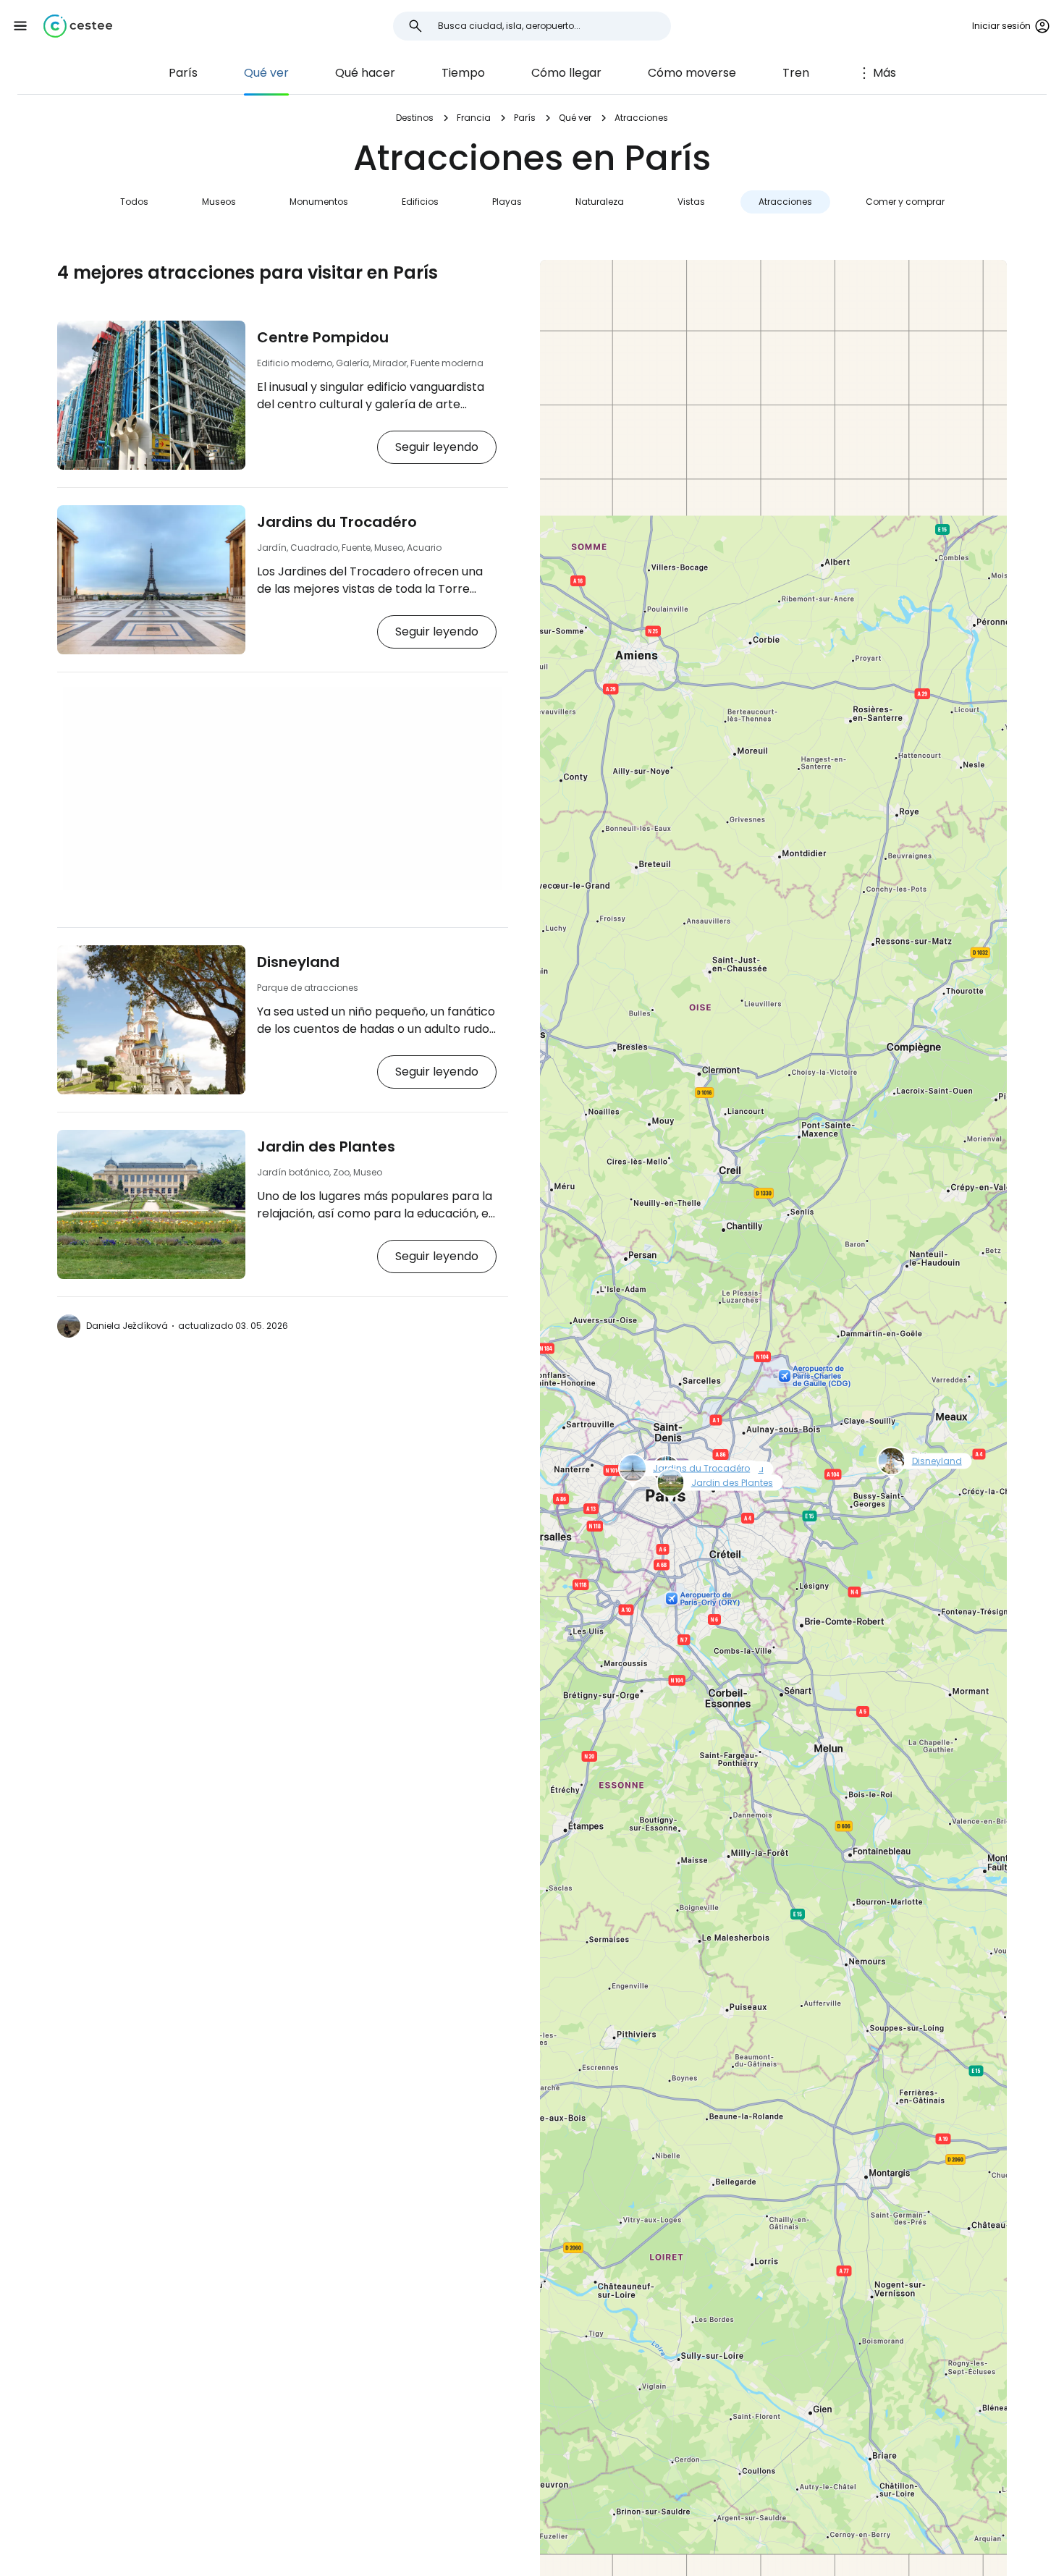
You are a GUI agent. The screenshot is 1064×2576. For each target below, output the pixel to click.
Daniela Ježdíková (127, 1326)
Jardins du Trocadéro (337, 522)
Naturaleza (600, 202)
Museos (219, 202)
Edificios (420, 202)
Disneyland (298, 962)
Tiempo (463, 73)
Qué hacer (365, 73)
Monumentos (319, 202)
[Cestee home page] (78, 26)
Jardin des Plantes (326, 1146)
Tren (796, 73)
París (183, 73)
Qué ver (266, 73)
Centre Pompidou (323, 337)
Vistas (691, 202)
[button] (20, 26)
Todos (134, 202)
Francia (474, 118)
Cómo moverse (692, 73)
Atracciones (785, 202)
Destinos (415, 118)
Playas (507, 202)
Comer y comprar (905, 202)
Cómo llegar (566, 73)
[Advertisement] (283, 788)
